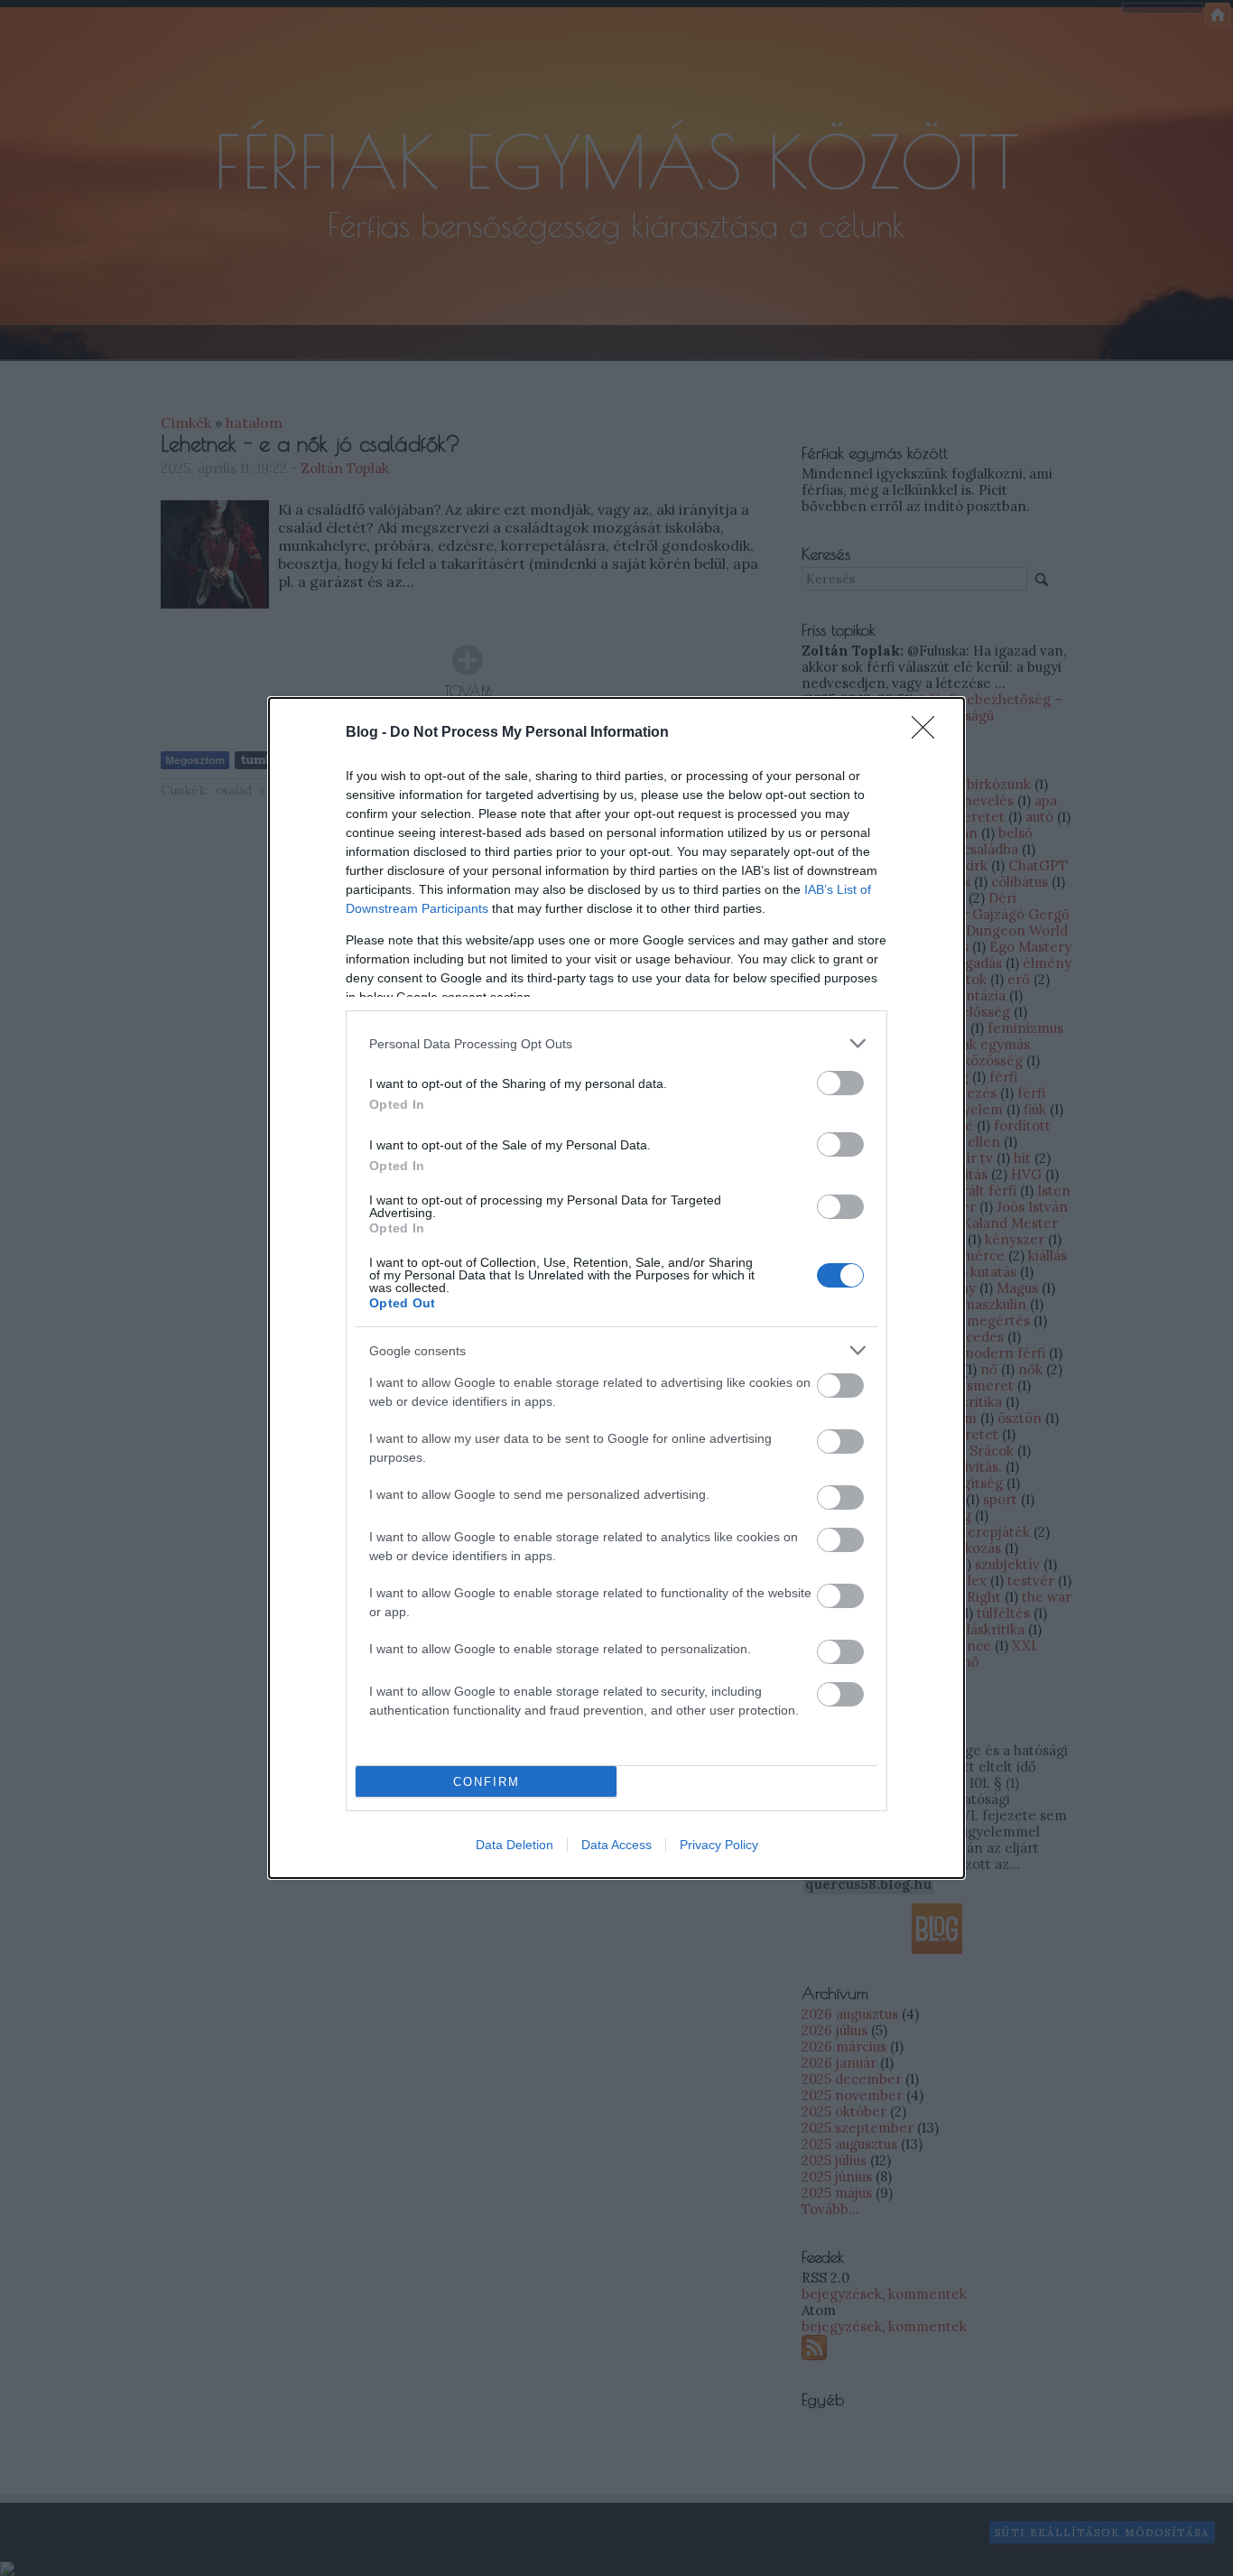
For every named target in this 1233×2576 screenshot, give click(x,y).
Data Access (616, 1845)
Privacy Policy (719, 1845)
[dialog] (616, 1288)
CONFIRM (487, 1782)
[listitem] (616, 1043)
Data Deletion (515, 1845)
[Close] (929, 733)
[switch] (840, 1083)
